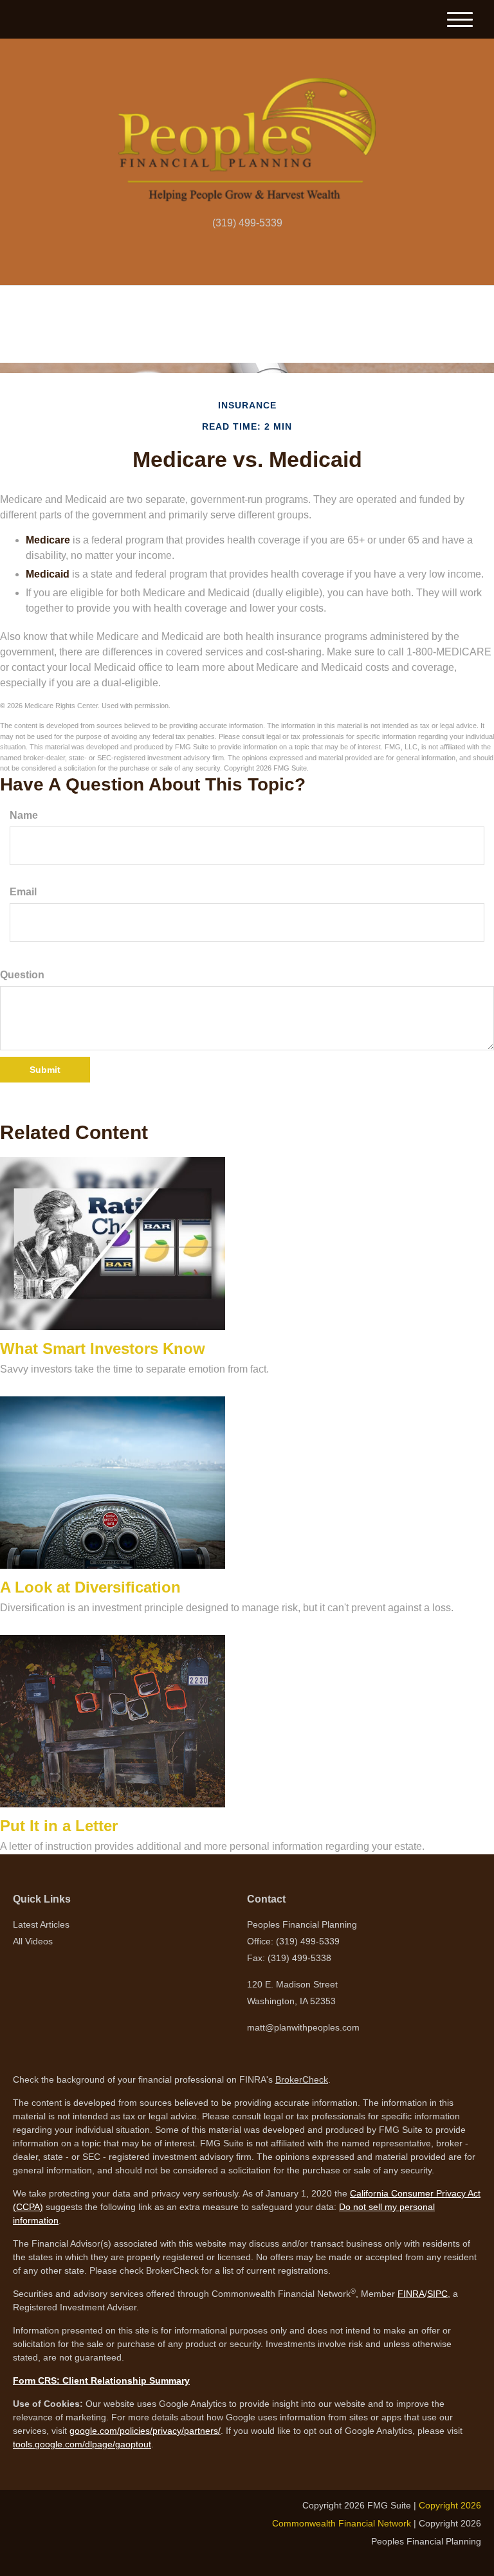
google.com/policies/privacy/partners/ (145, 2431)
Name (24, 815)
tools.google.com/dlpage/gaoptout (82, 2444)
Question (22, 975)
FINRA (411, 2294)
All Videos (33, 1941)
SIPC (437, 2294)
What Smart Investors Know (103, 1348)
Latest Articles (41, 1924)
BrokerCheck (302, 2079)
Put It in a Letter (59, 1826)
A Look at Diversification (90, 1587)
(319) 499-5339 (247, 223)
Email (23, 892)
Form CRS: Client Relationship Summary (101, 2380)
